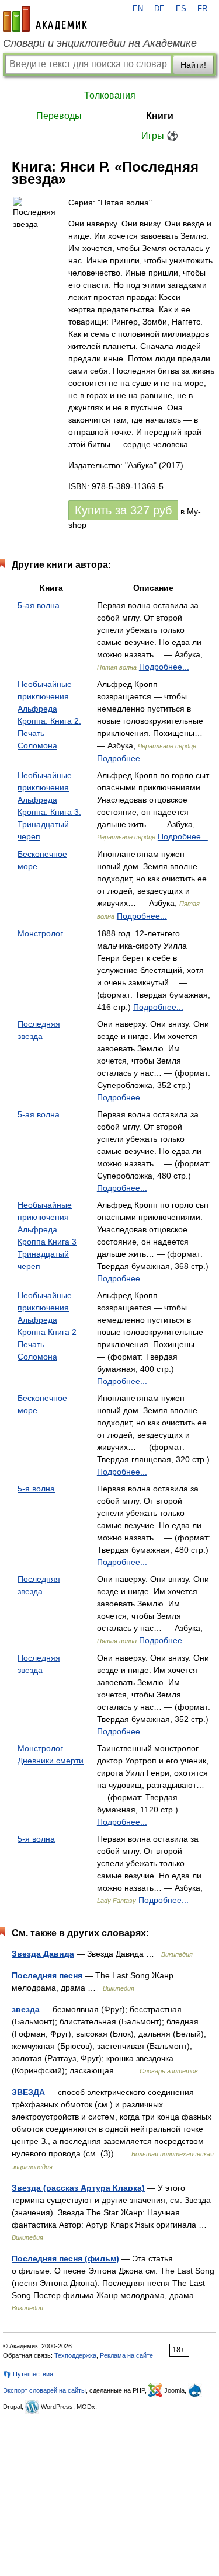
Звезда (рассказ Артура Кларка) (78, 2188)
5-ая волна (39, 605)
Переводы (59, 116)
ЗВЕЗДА (28, 2092)
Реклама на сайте (126, 2355)
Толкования (110, 95)
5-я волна (36, 1489)
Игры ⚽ (160, 136)
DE (159, 9)
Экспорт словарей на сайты (44, 2390)
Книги (160, 116)
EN (138, 9)
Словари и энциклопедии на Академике (100, 43)
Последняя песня (47, 1975)
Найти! (193, 65)
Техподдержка (75, 2355)
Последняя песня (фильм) (65, 2258)
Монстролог (40, 933)
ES (181, 9)
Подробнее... (164, 667)
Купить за (123, 510)
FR (202, 9)
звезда (26, 2009)
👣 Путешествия (28, 2374)
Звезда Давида (43, 1954)
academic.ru (45, 19)
